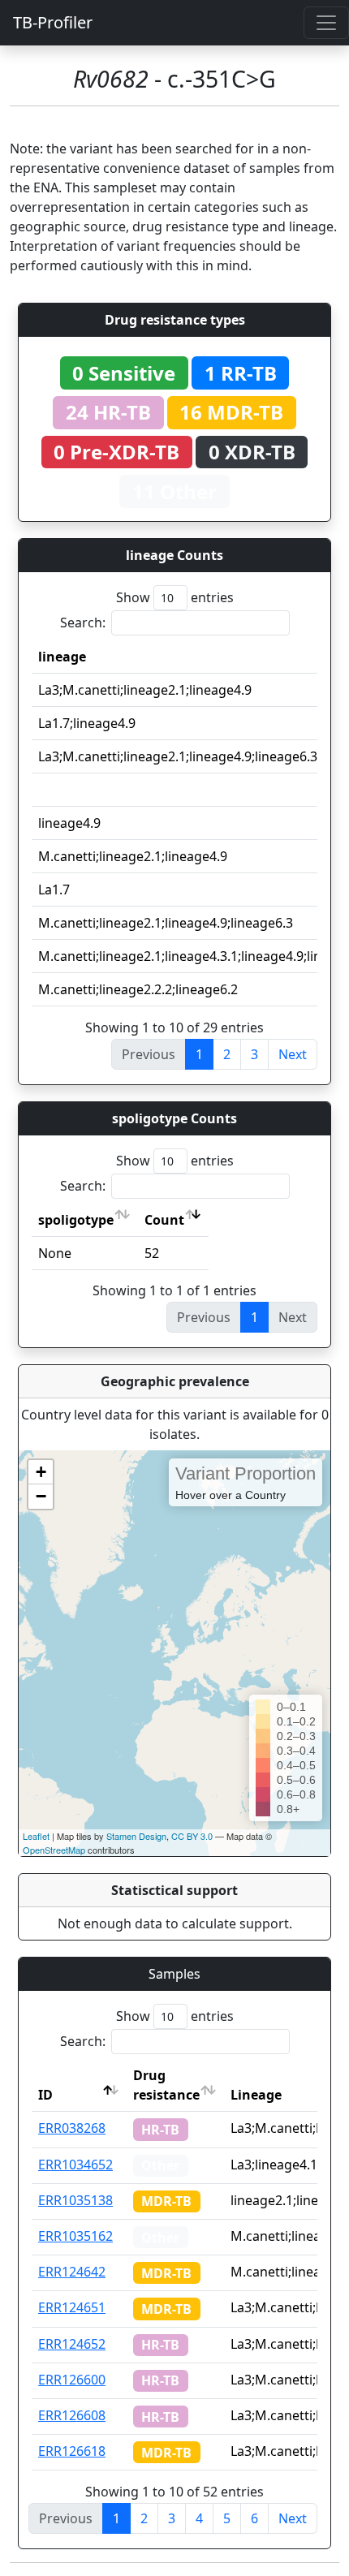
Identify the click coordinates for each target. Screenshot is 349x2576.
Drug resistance (166, 2085)
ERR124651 (72, 2307)
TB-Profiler (53, 22)
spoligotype (76, 1220)
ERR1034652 (75, 2165)
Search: (83, 622)
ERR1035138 (75, 2200)
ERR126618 (72, 2451)
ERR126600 (72, 2380)
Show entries (175, 597)
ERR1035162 (75, 2236)
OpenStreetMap (54, 1850)
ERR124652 (72, 2344)
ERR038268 (72, 2128)
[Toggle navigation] (326, 23)
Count (164, 1220)
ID (45, 2095)
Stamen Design (136, 1836)
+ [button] (41, 1472)
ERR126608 (72, 2415)
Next (293, 1054)
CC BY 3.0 (192, 1836)
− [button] (41, 1496)
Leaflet (36, 1836)
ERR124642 (72, 2272)
